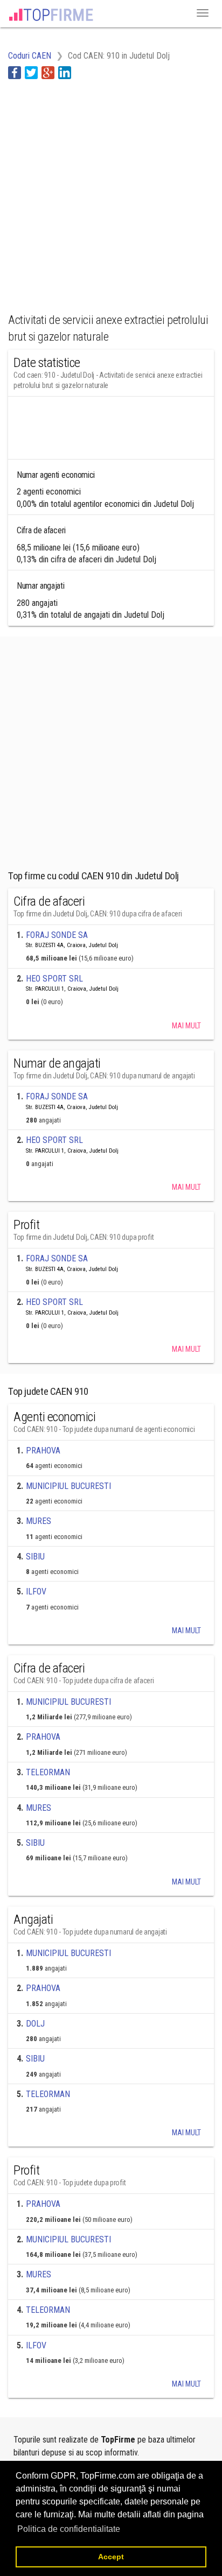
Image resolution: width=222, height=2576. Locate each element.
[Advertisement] (111, 190)
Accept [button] (111, 2557)
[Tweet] (31, 72)
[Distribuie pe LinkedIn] (65, 72)
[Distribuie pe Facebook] (15, 72)
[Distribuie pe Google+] (48, 72)
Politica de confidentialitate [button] (69, 2529)
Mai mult (186, 1026)
